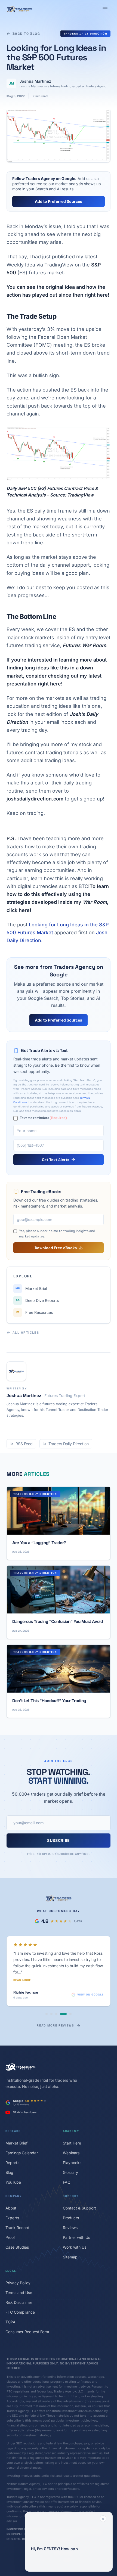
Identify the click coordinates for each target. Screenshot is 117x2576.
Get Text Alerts (56, 1160)
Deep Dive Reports (37, 1300)
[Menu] (105, 9)
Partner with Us (76, 2223)
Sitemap (70, 2243)
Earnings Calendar (22, 2139)
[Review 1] (47, 2000)
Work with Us (75, 2233)
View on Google (90, 1981)
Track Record (17, 2214)
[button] (69, 2542)
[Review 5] (68, 2000)
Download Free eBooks (56, 1248)
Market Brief (31, 1288)
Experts (12, 2204)
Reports (12, 2149)
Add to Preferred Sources (59, 201)
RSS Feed (24, 1444)
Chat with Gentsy (65, 2563)
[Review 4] (61, 2000)
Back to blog (26, 34)
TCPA (10, 2308)
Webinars (71, 2139)
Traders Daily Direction (86, 34)
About (11, 2194)
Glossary (70, 2158)
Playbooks (72, 2149)
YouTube (13, 2168)
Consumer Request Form (27, 2318)
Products (71, 2204)
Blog (9, 2158)
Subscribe (59, 1840)
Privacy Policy (18, 2269)
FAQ (67, 2168)
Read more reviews (55, 2012)
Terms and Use (19, 2279)
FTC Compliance (20, 2298)
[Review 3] (56, 2000)
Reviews (70, 2214)
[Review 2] (51, 2000)
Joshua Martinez (35, 81)
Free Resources (35, 1312)
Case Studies (17, 2233)
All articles (26, 1333)
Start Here (72, 2129)
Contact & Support (79, 2194)
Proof (10, 2223)
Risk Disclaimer (19, 2288)
